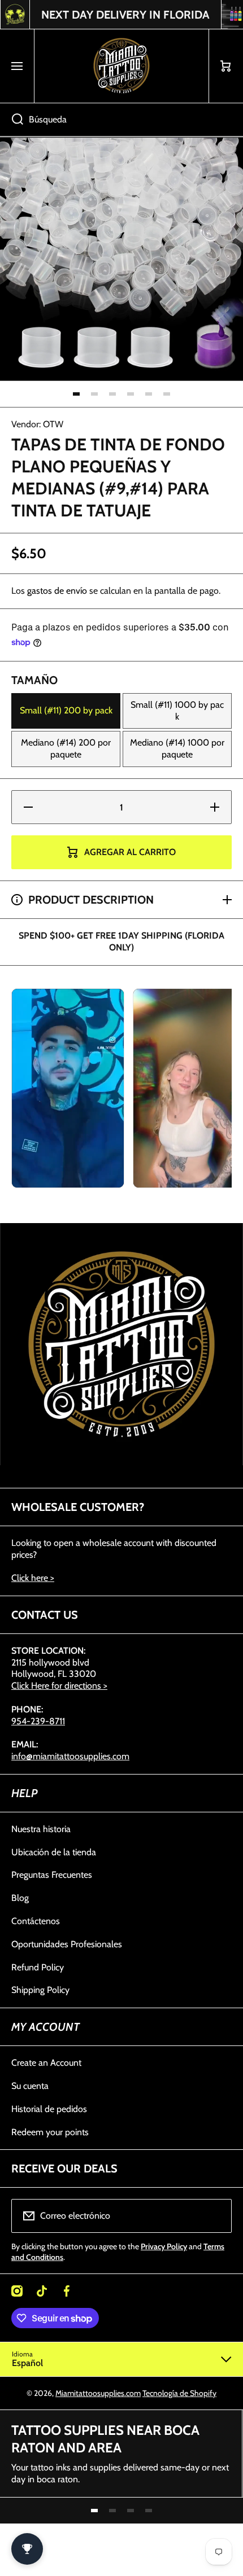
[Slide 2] (94, 394)
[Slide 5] (149, 394)
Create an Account (46, 2063)
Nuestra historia (41, 1829)
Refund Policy (38, 1967)
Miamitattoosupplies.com (98, 2393)
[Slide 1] (76, 394)
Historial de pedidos (49, 2109)
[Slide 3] (112, 394)
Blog (20, 1898)
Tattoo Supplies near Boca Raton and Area (105, 2439)
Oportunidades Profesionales (67, 1944)
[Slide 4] (131, 394)
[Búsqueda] (12, 120)
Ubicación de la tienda (54, 1852)
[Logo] (121, 66)
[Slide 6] (167, 394)
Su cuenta (30, 2086)
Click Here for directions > (59, 1686)
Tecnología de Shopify (179, 2393)
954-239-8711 (38, 1721)
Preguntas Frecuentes (52, 1875)
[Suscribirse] (216, 2216)
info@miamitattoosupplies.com (70, 1756)
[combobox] (121, 120)
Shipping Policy (40, 1990)
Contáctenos (36, 1921)
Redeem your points (50, 2132)
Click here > (33, 1578)
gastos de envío (57, 591)
